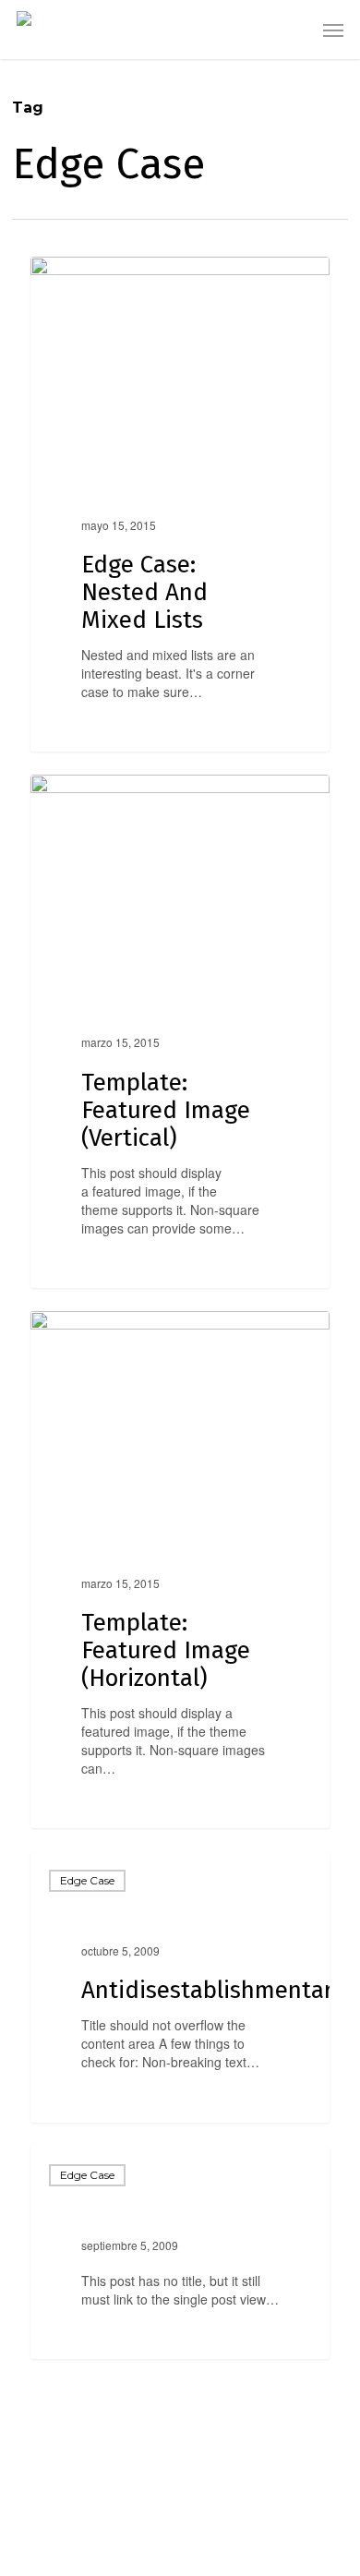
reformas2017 (103, 277)
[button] (333, 30)
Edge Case (87, 1880)
